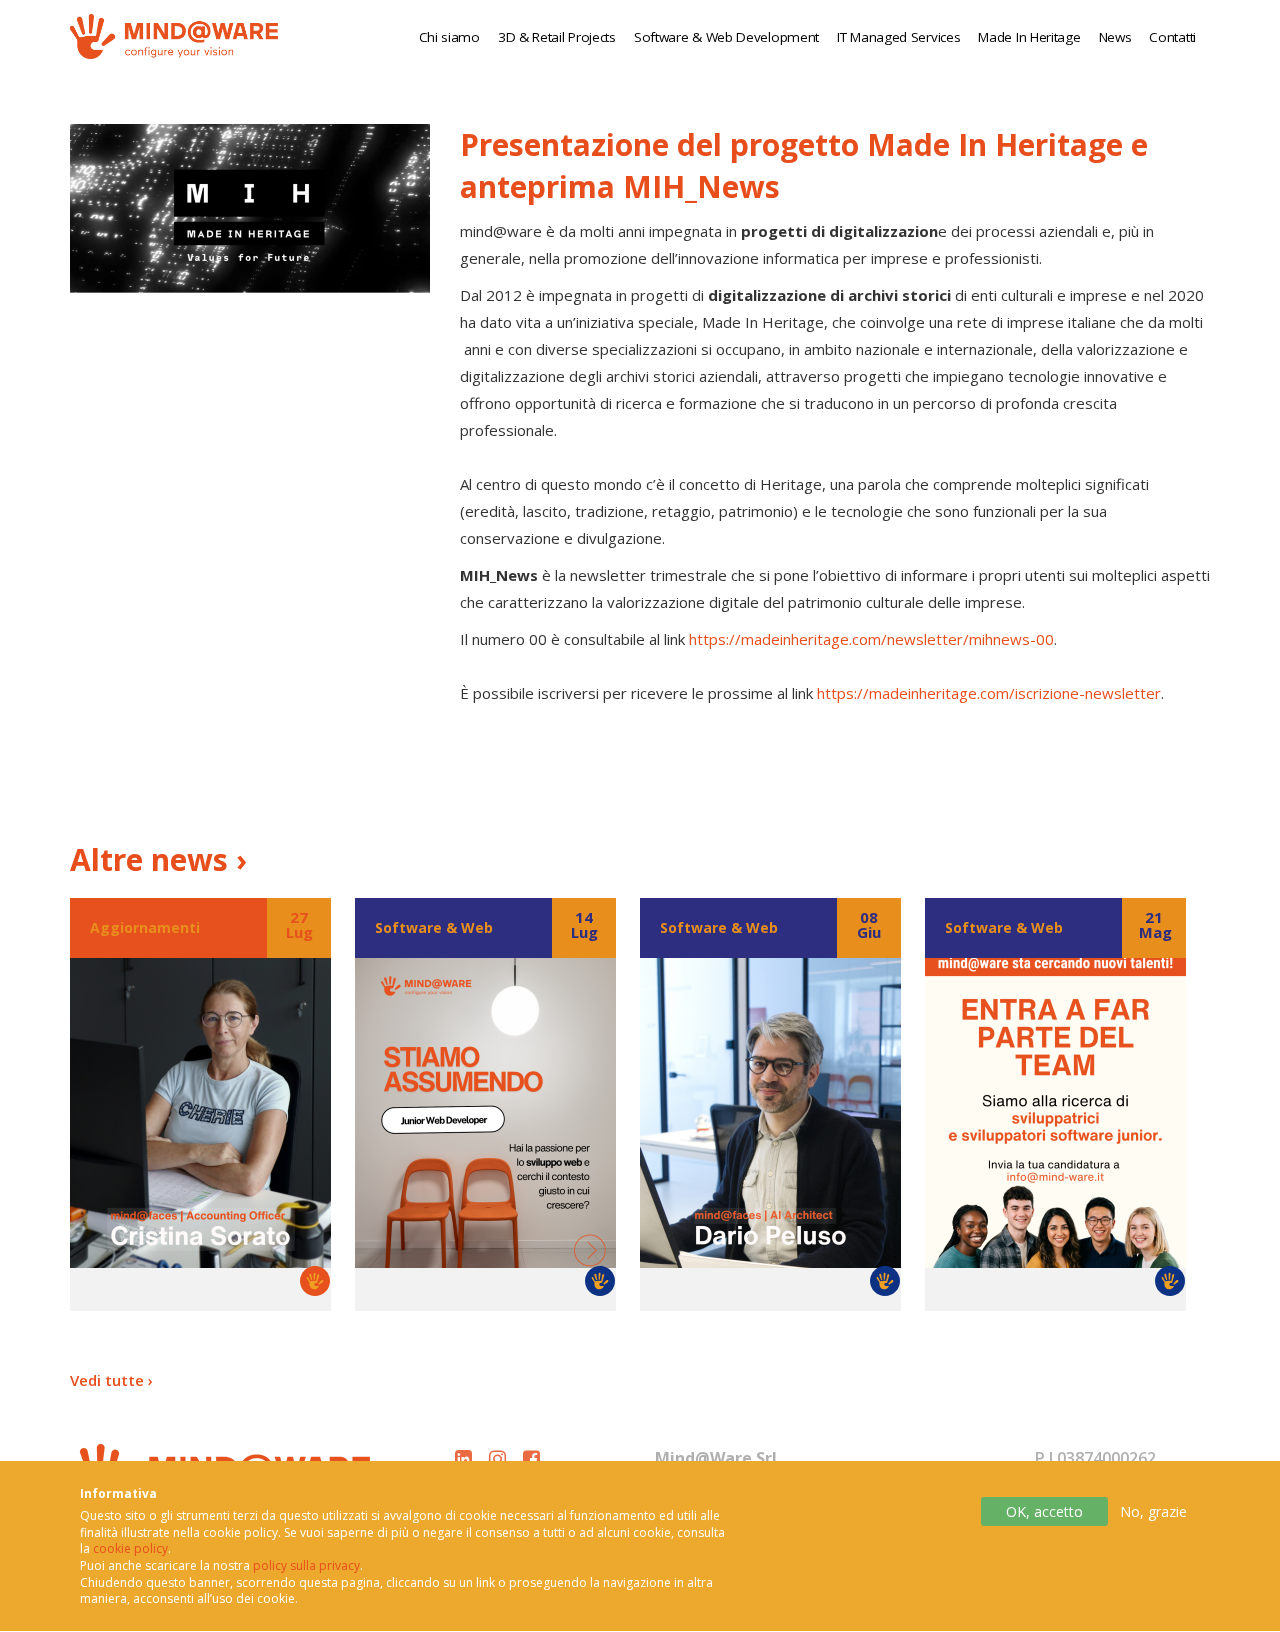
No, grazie (1153, 1511)
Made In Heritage (1029, 37)
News (1115, 37)
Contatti (1172, 37)
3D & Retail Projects (557, 37)
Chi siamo (449, 37)
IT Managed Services (898, 37)
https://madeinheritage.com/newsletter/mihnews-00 (871, 639)
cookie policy (130, 1549)
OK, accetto (1044, 1511)
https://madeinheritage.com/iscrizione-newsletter (989, 693)
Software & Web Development (726, 37)
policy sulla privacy (306, 1566)
